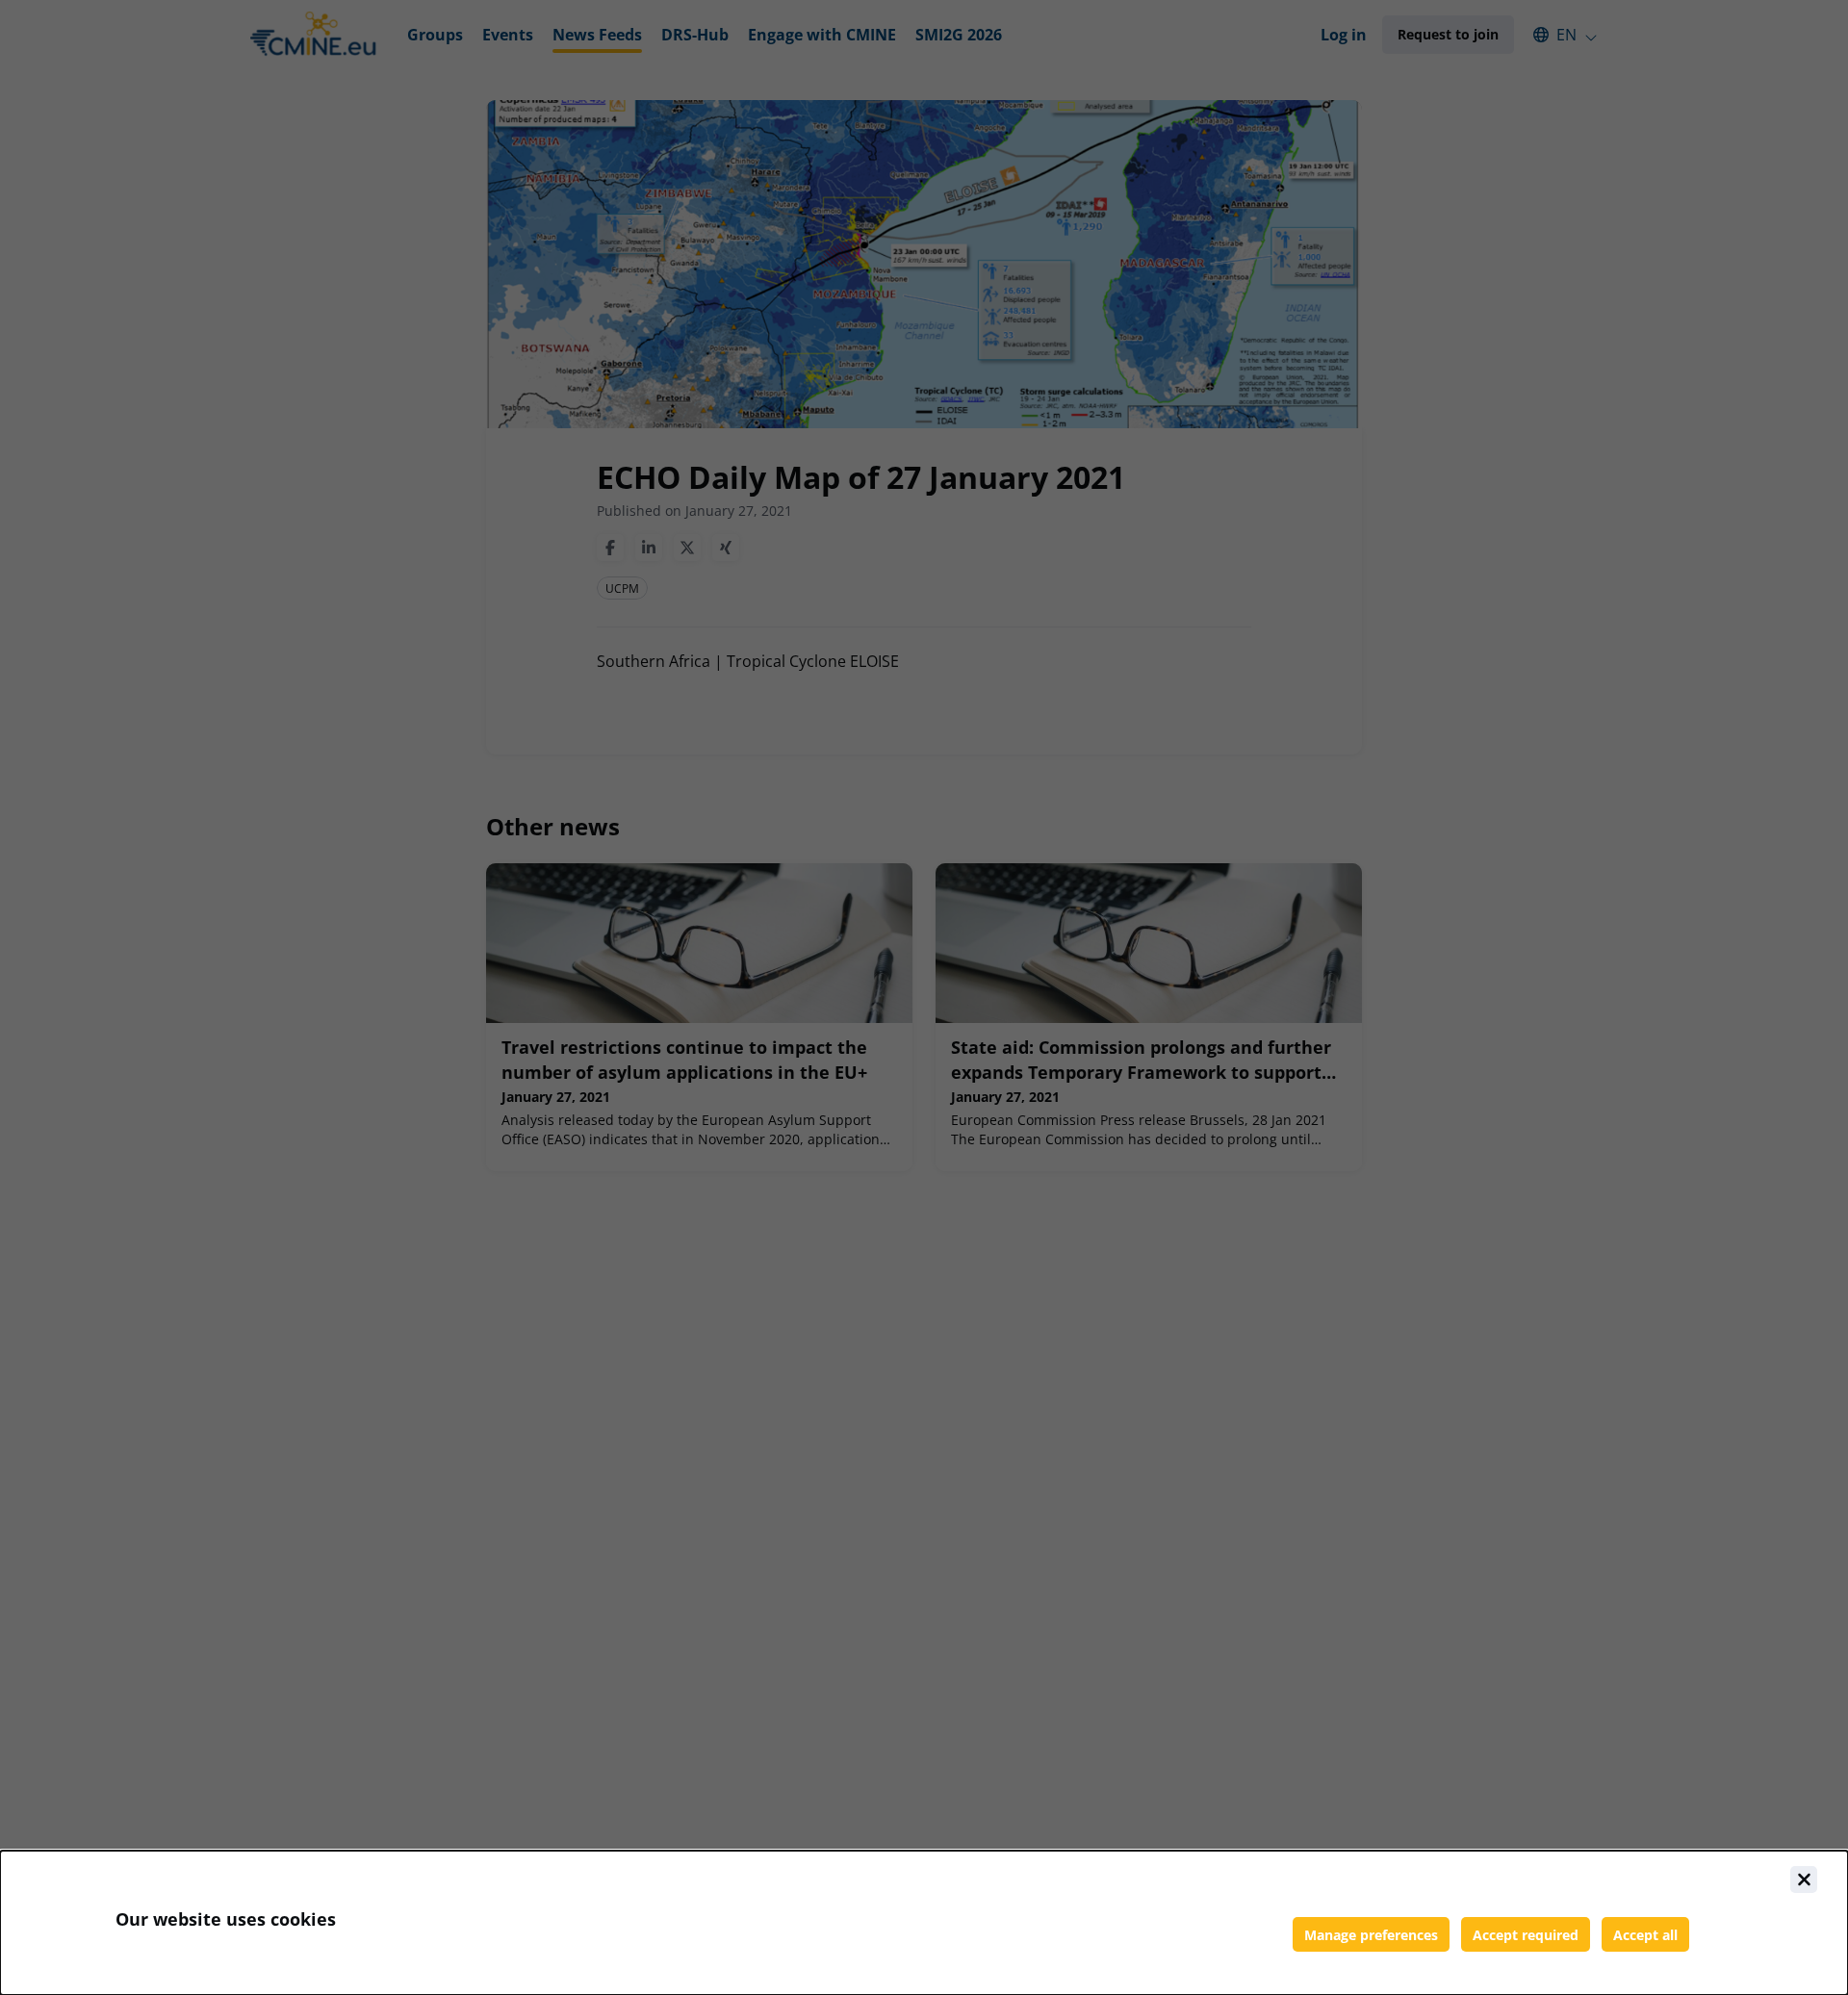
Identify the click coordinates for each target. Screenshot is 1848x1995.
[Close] (1804, 1880)
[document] (924, 1923)
